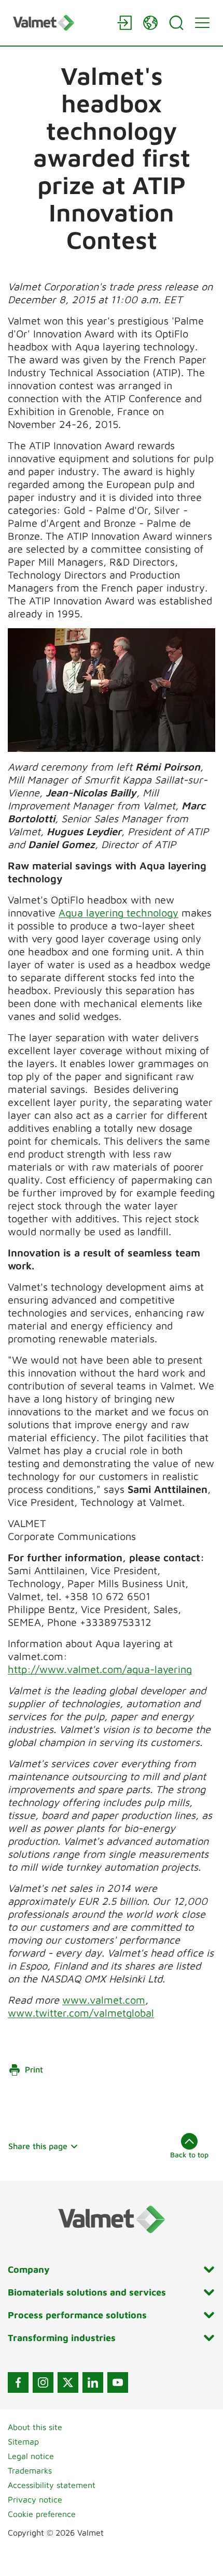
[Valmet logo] (60, 23)
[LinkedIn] (93, 2382)
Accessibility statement (52, 2485)
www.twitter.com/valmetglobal (81, 2013)
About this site (35, 2427)
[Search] (176, 23)
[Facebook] (18, 2382)
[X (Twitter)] (68, 2382)
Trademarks (30, 2470)
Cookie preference (42, 2514)
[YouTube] (118, 2382)
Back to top (189, 2155)
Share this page (38, 2146)
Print (34, 2069)
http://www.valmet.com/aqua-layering (100, 1669)
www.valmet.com (104, 2000)
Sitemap (23, 2441)
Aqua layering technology (119, 913)
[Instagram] (43, 2382)
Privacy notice (35, 2499)
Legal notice (31, 2456)
